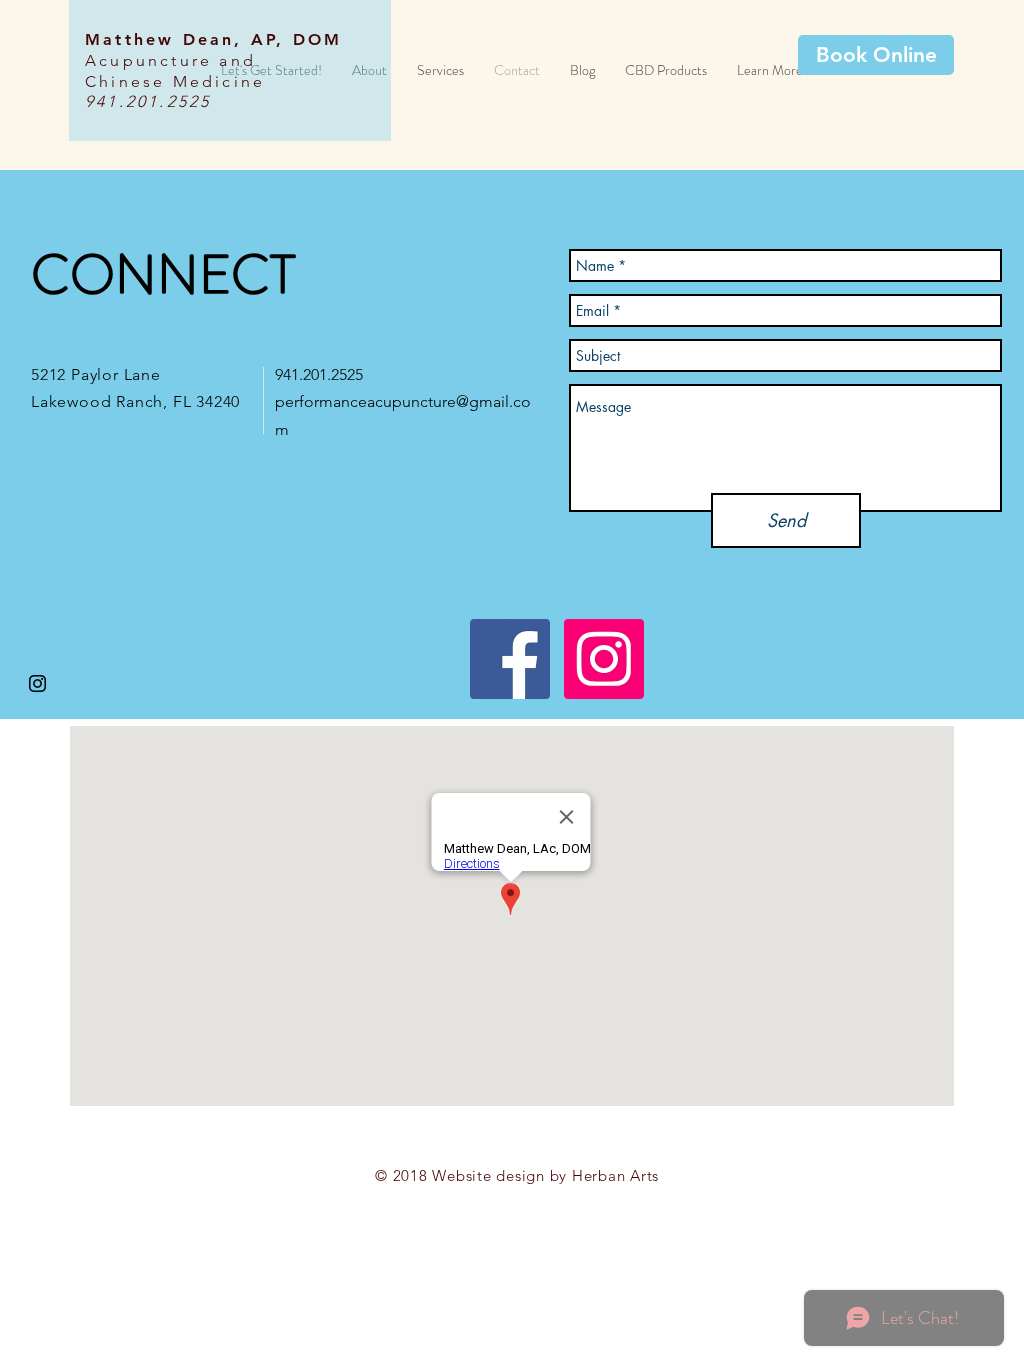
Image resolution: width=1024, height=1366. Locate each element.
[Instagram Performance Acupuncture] (604, 659)
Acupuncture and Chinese (170, 71)
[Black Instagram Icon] (37, 683)
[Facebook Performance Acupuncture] (510, 659)
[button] (770, 70)
